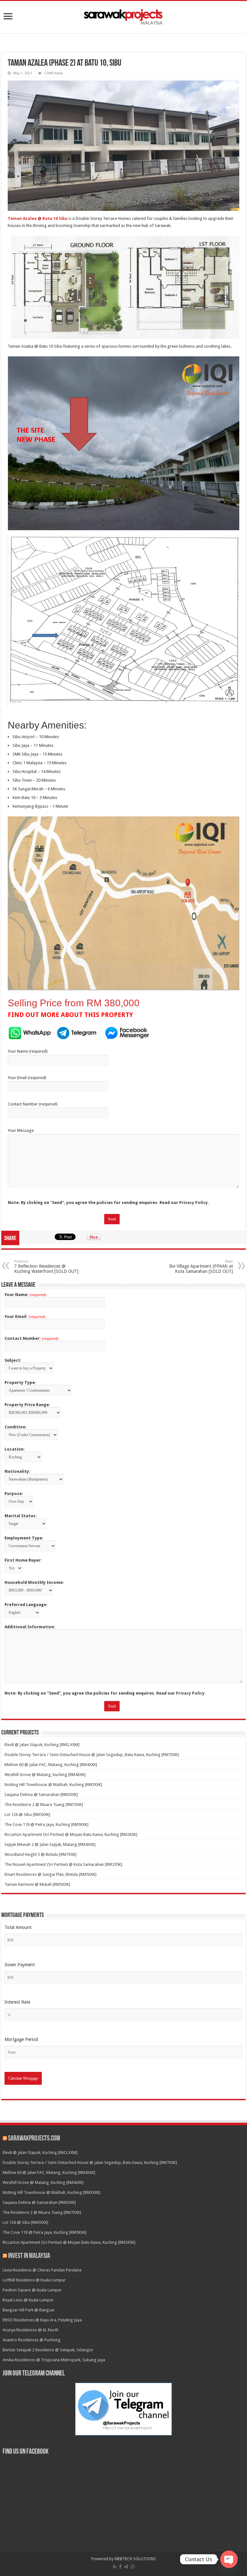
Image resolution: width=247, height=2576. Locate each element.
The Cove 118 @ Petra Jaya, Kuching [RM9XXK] (46, 1824)
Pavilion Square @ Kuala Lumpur (32, 2290)
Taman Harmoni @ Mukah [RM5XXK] (37, 1884)
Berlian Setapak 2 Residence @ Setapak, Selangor (48, 2350)
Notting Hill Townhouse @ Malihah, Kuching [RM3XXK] (53, 1785)
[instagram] (133, 2567)
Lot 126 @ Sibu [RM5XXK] (27, 1814)
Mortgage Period (21, 2039)
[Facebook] (120, 2567)
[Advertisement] (123, 44)
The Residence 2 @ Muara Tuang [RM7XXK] (44, 1805)
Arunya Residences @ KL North (31, 2330)
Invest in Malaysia (29, 2256)
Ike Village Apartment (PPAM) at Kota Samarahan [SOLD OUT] (201, 1267)
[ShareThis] (126, 2567)
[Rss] (115, 2567)
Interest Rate (17, 2002)
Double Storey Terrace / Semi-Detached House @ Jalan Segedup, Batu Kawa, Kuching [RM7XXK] (92, 1755)
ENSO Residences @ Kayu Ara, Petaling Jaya (42, 2320)
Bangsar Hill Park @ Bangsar (29, 2310)
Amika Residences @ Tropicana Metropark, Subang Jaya (54, 2360)
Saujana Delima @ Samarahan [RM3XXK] (41, 1795)
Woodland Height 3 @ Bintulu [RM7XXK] (41, 1854)
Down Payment (20, 1965)
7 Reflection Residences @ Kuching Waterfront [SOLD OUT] (46, 1267)
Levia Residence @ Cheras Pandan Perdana (42, 2270)
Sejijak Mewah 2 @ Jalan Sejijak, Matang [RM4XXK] (50, 1844)
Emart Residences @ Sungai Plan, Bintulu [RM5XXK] (50, 1874)
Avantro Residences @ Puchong (32, 2340)
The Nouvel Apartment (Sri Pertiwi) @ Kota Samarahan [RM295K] (63, 1864)
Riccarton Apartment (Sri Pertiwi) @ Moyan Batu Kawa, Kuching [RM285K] (71, 1834)
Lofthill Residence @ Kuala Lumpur (34, 2280)
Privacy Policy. (194, 1203)
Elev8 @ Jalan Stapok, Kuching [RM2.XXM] (42, 1745)
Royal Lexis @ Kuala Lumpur (28, 2300)
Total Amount (18, 1927)
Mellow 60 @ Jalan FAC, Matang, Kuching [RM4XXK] (51, 1765)
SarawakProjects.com (34, 2139)
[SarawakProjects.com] (123, 16)
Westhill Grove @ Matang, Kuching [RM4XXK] (45, 1775)
